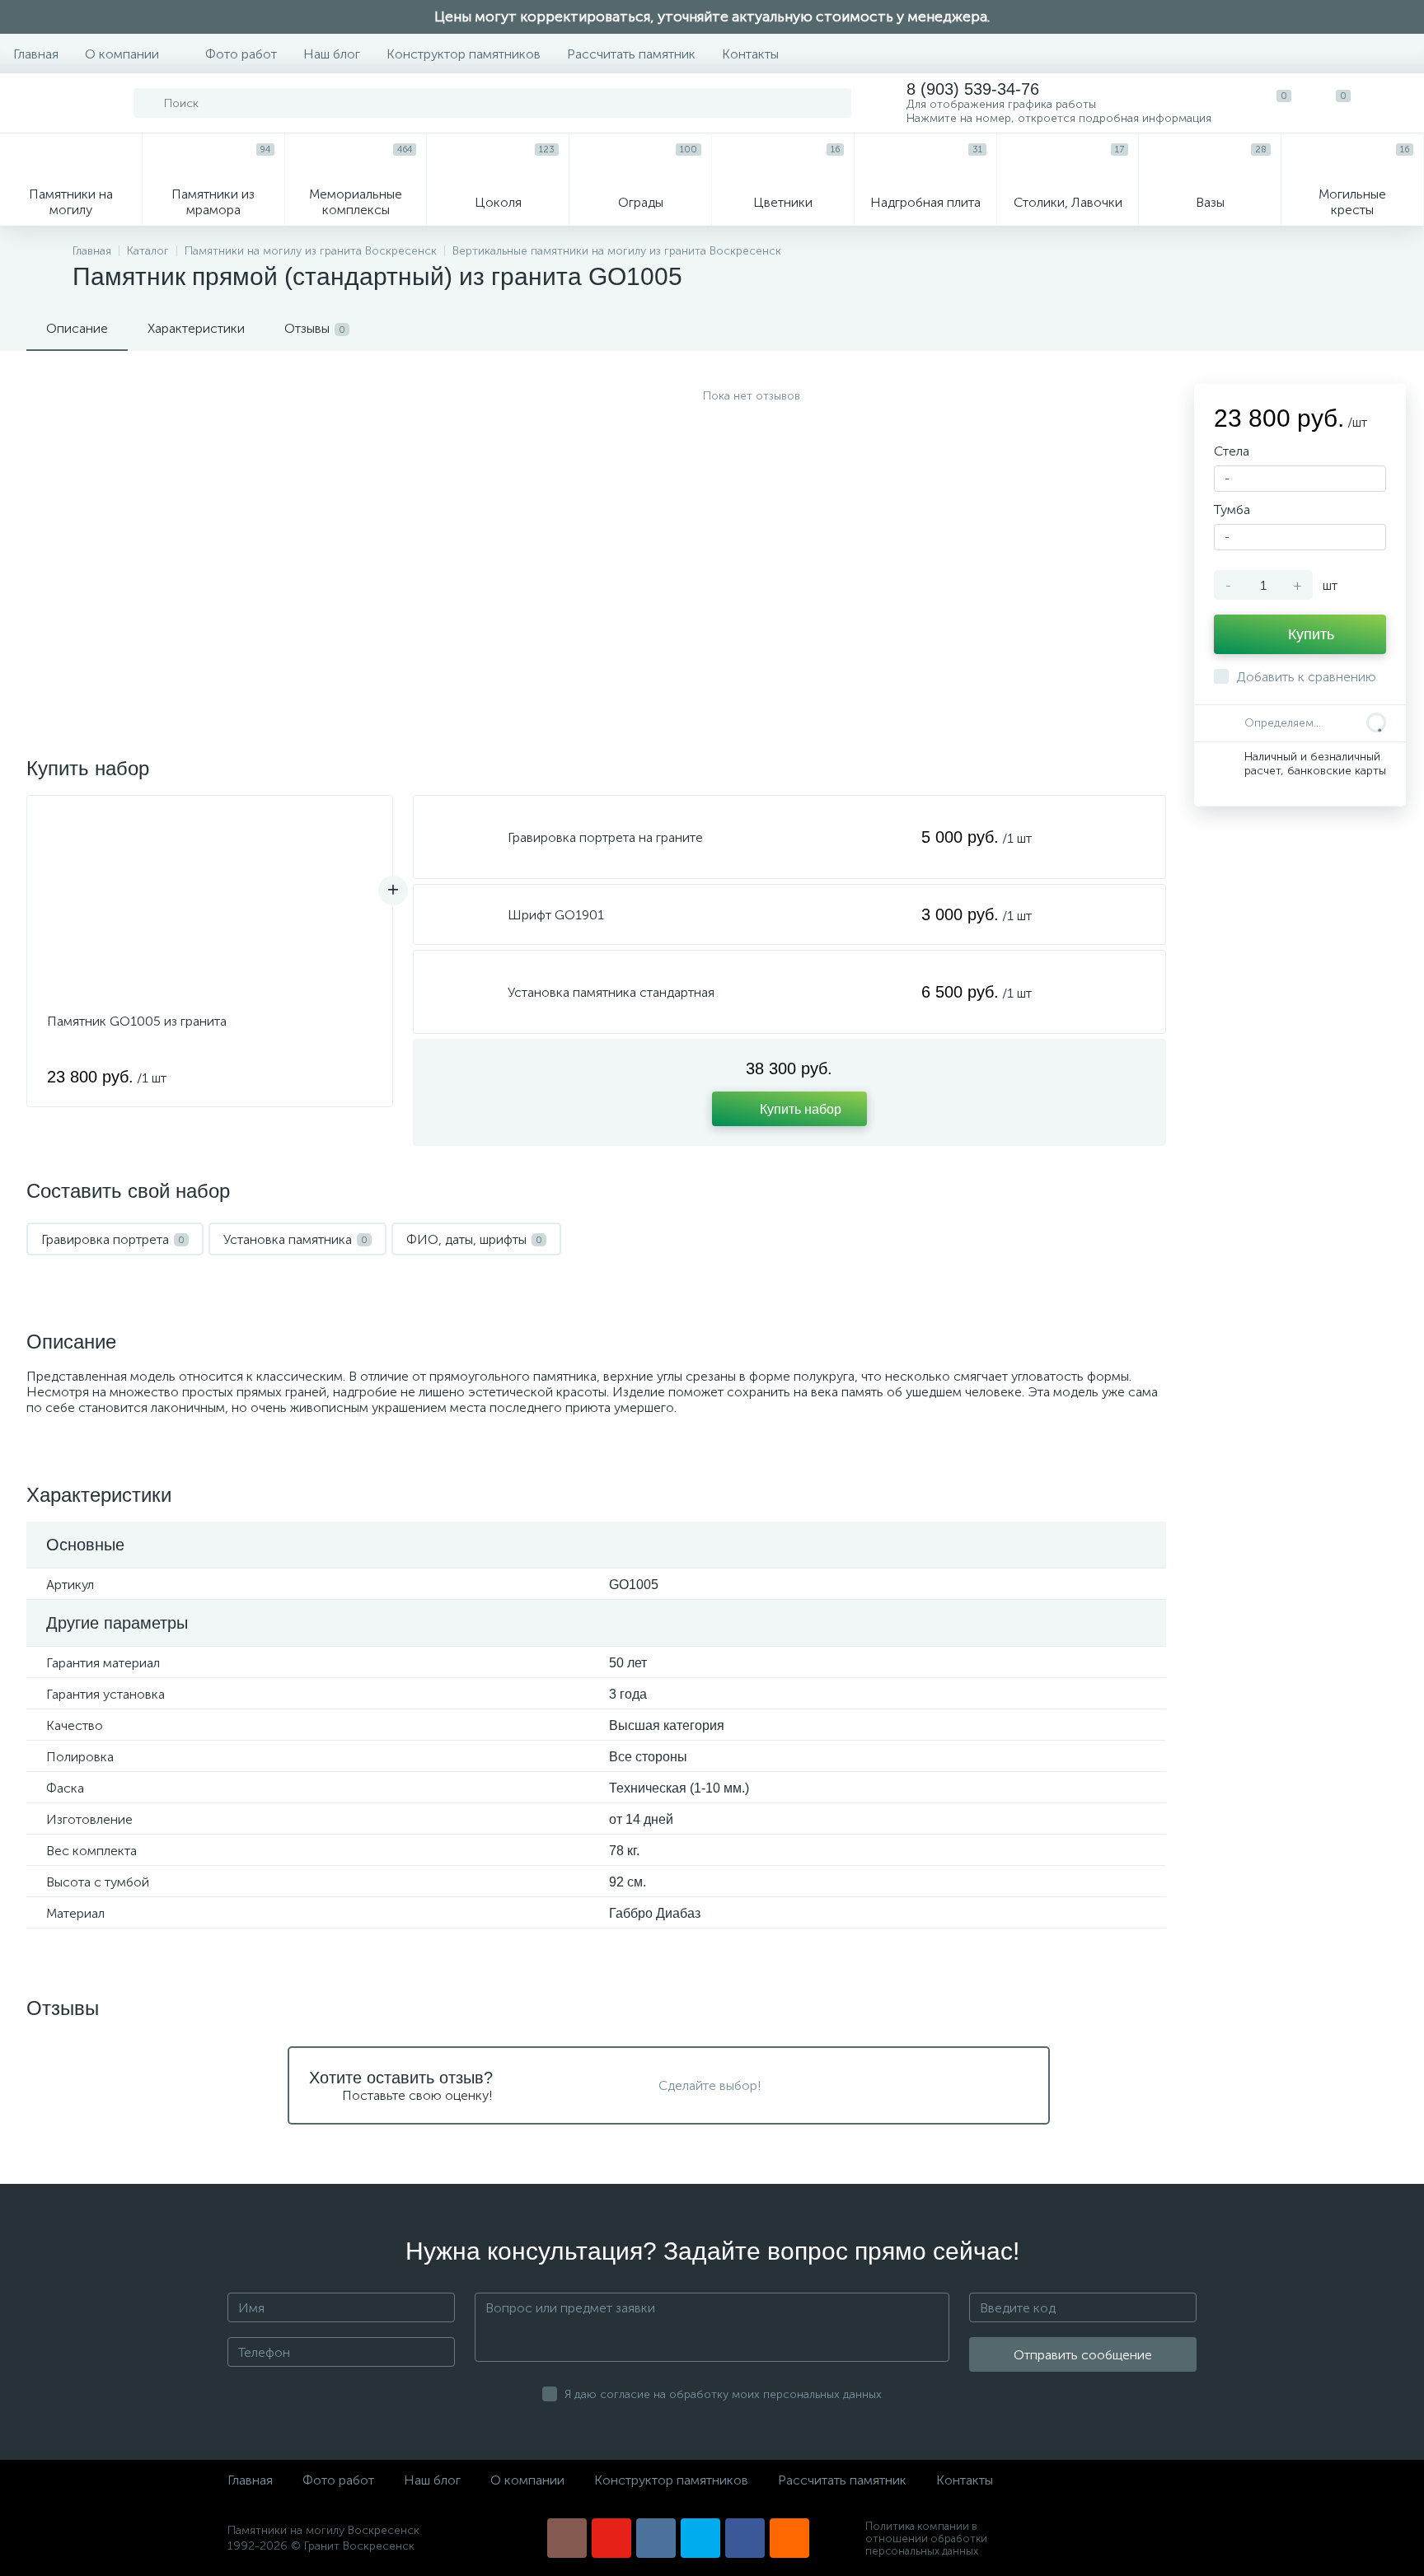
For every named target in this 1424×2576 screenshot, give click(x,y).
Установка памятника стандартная (611, 992)
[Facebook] (745, 2538)
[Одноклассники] (789, 2538)
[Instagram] (567, 2538)
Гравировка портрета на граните (605, 837)
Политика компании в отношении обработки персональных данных (926, 2539)
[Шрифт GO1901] (461, 914)
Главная (36, 54)
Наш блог (332, 54)
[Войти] (1394, 103)
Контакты (750, 54)
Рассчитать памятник (631, 54)
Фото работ (241, 54)
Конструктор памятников (464, 54)
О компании (122, 54)
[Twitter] (700, 2538)
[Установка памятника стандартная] (461, 992)
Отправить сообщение (1083, 2355)
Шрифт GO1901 (556, 915)
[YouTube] (611, 2538)
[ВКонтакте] (656, 2538)
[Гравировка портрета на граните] (461, 837)
